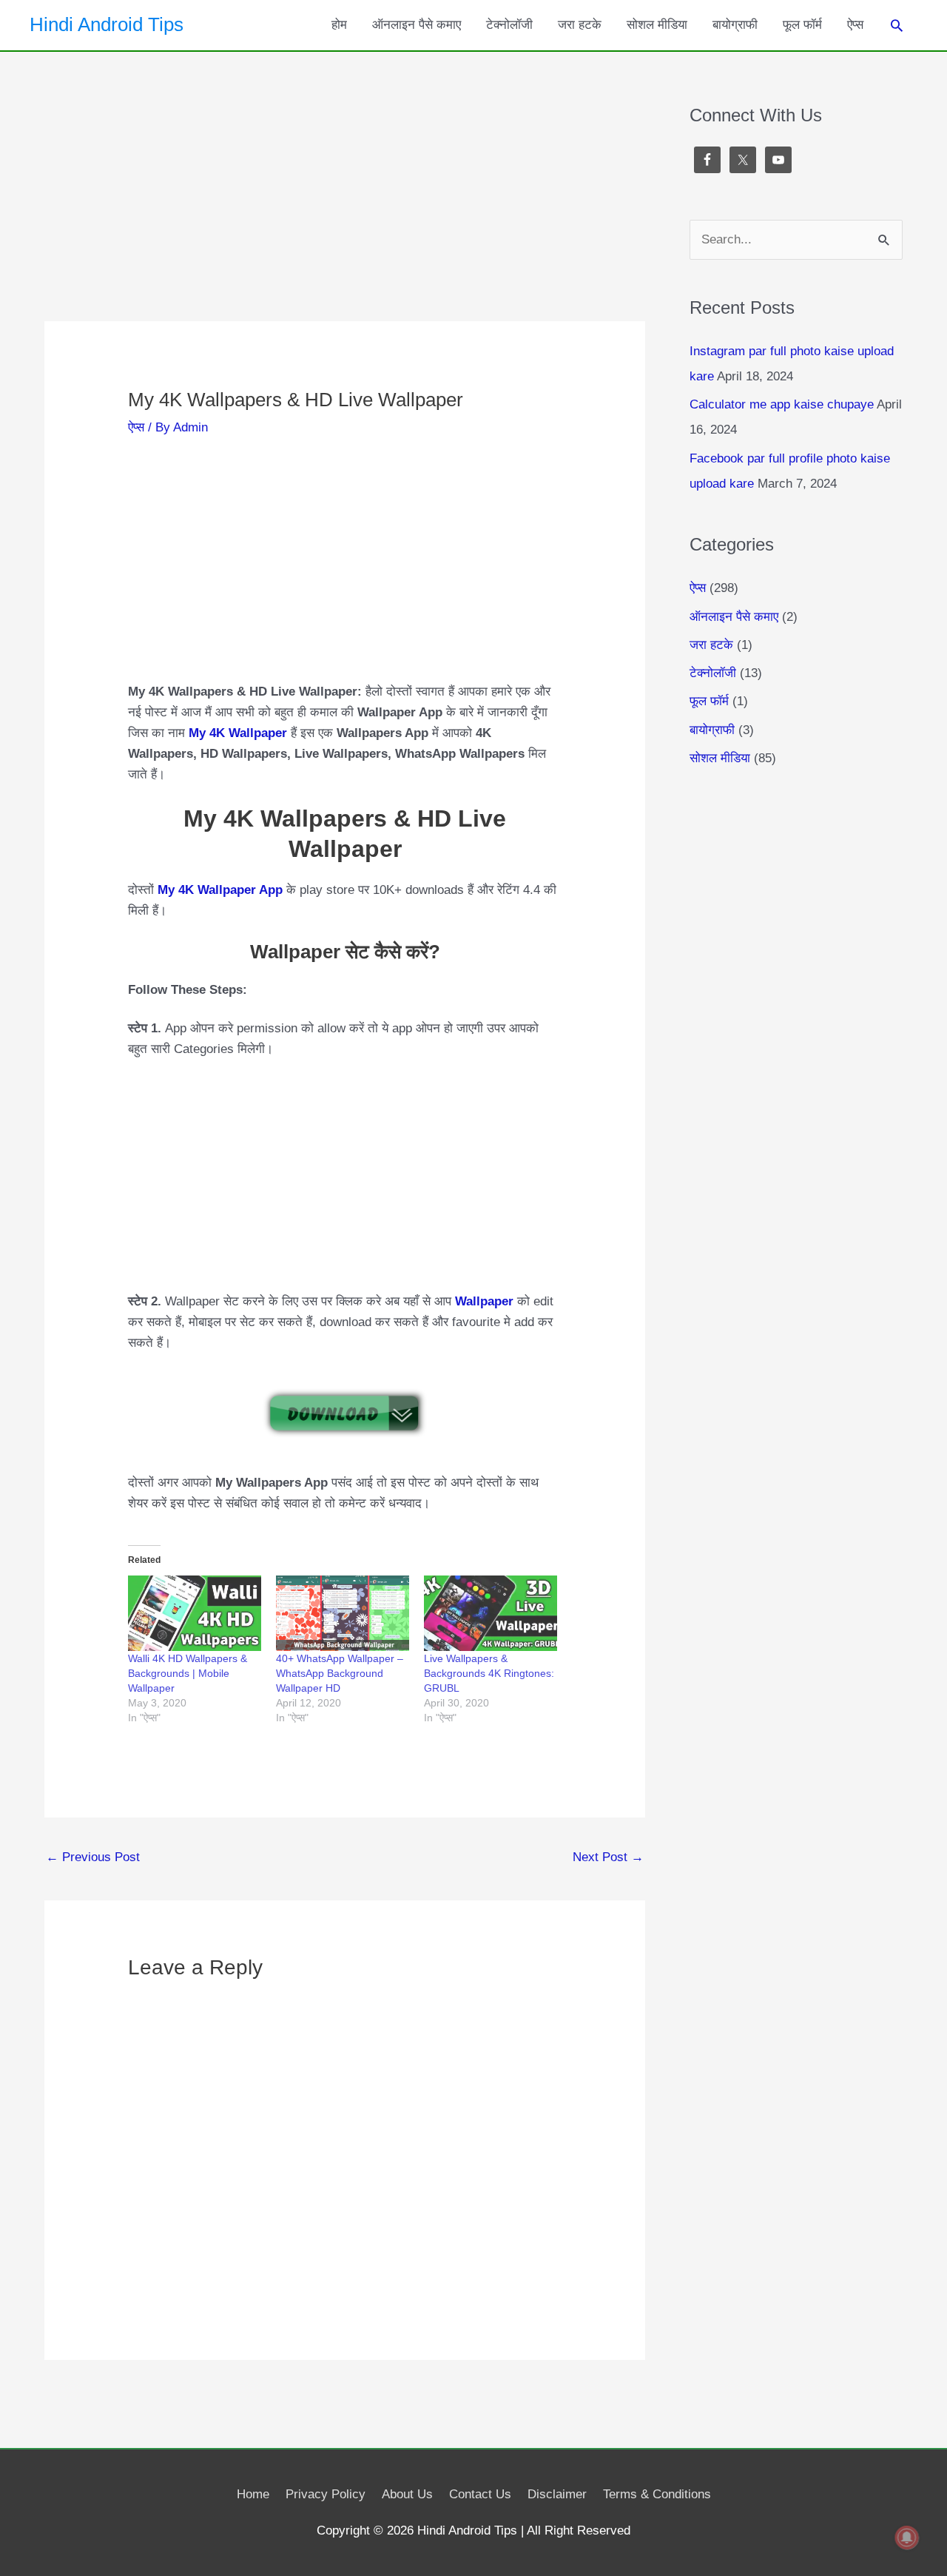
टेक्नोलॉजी (509, 25)
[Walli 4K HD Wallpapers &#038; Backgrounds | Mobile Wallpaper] (195, 1614)
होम (339, 25)
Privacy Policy (326, 2494)
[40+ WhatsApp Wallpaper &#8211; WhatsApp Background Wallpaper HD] (343, 1614)
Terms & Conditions (657, 2494)
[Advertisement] (345, 212)
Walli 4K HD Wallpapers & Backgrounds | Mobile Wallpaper (188, 1673)
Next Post (608, 1857)
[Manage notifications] (907, 2538)
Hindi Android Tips (107, 24)
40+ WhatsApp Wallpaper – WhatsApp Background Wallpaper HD (340, 1673)
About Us (407, 2494)
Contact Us (480, 2494)
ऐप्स (855, 25)
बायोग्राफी (735, 25)
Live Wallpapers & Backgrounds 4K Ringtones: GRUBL (489, 1673)
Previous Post (93, 1857)
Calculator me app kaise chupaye (782, 404)
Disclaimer (557, 2494)
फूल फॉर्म (802, 25)
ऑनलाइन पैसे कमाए (417, 25)
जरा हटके (580, 25)
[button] (897, 25)
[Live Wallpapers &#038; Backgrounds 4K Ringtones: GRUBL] (491, 1614)
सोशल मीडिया (657, 25)
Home (253, 2494)
